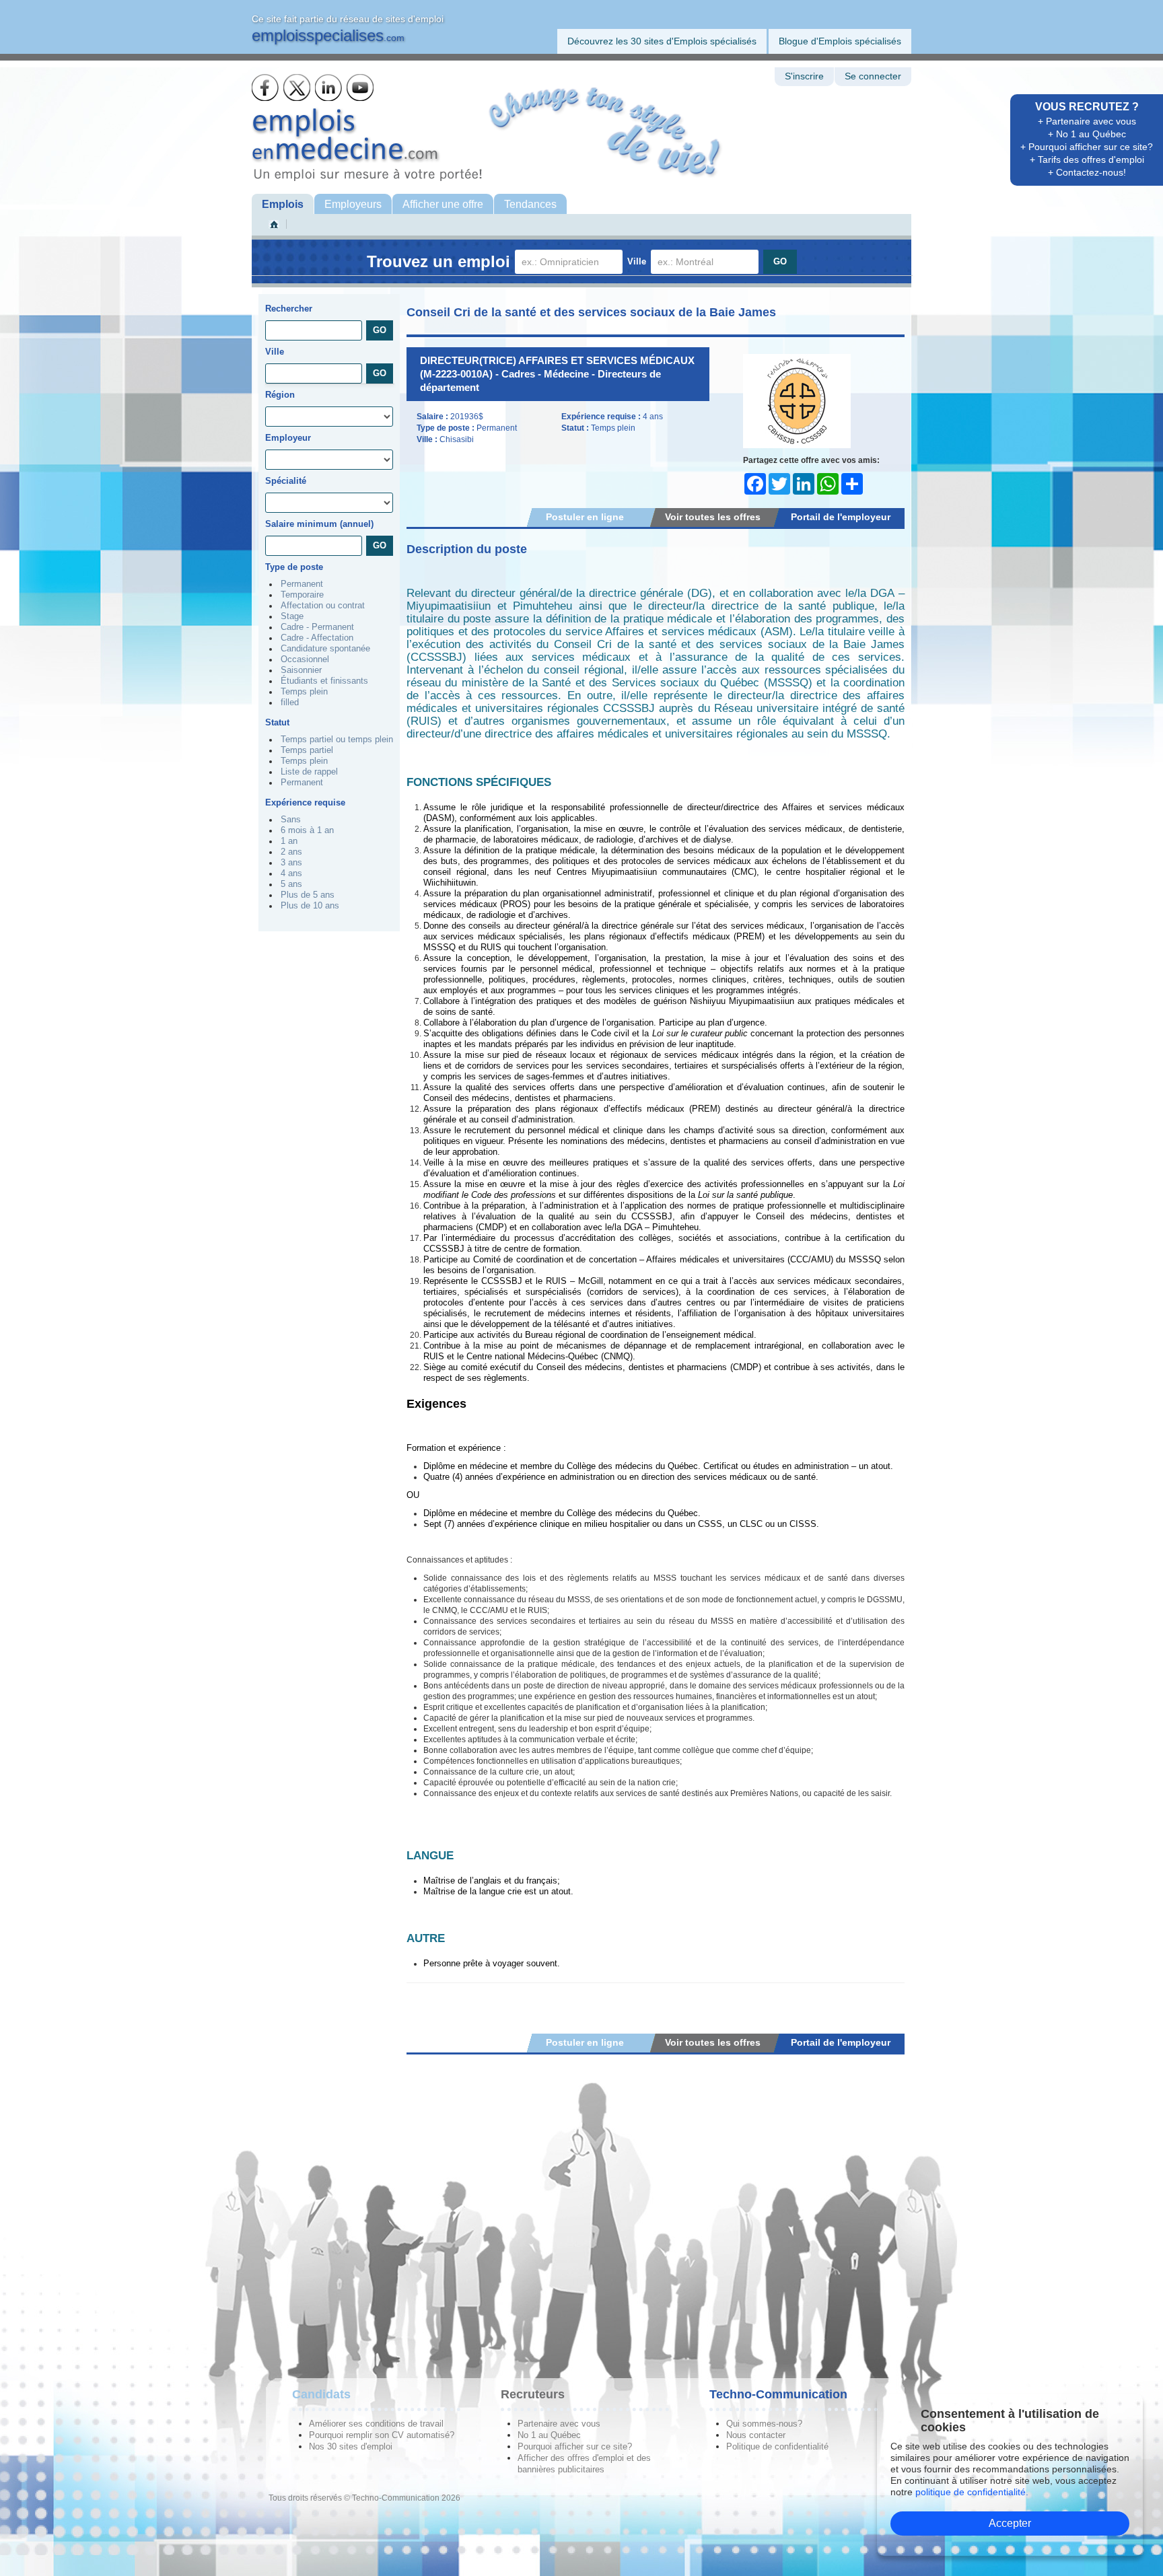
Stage (292, 616)
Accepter (1010, 2523)
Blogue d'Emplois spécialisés (840, 41)
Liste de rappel (309, 772)
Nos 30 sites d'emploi (351, 2446)
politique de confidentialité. (972, 2492)
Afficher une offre (443, 204)
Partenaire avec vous (559, 2424)
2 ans (291, 852)
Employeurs (353, 204)
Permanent (302, 584)
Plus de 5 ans (308, 895)
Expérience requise (305, 802)
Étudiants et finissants (324, 681)
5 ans (291, 884)
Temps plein (304, 692)
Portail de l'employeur (841, 517)
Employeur (288, 438)
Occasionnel (305, 659)
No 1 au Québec (549, 2435)
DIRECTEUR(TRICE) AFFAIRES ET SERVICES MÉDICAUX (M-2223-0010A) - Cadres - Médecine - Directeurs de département (557, 374)
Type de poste (294, 567)
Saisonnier (301, 670)
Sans (291, 820)
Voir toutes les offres (713, 517)
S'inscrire (804, 76)
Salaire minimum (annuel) (319, 524)
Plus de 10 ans (310, 906)
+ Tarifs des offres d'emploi (1087, 159)
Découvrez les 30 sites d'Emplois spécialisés (662, 41)
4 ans (291, 873)
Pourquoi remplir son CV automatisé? (382, 2435)
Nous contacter (756, 2435)
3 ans (291, 863)
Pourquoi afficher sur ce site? (575, 2446)
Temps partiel (307, 750)
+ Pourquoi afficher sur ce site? (1087, 147)
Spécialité (286, 481)
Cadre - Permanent (317, 627)
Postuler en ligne (585, 517)
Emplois (283, 204)
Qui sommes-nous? (764, 2424)
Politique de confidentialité (777, 2446)
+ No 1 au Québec (1087, 134)
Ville (637, 261)
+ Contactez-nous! (1087, 172)
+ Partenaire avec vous (1087, 121)
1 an (289, 841)
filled (290, 703)
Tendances (530, 204)
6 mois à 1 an (307, 830)
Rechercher (289, 309)
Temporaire (302, 595)
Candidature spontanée (325, 649)
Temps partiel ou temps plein (337, 740)
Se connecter (873, 76)
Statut (277, 722)
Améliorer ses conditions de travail (376, 2424)
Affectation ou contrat (323, 606)
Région (280, 395)
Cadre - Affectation (317, 638)
